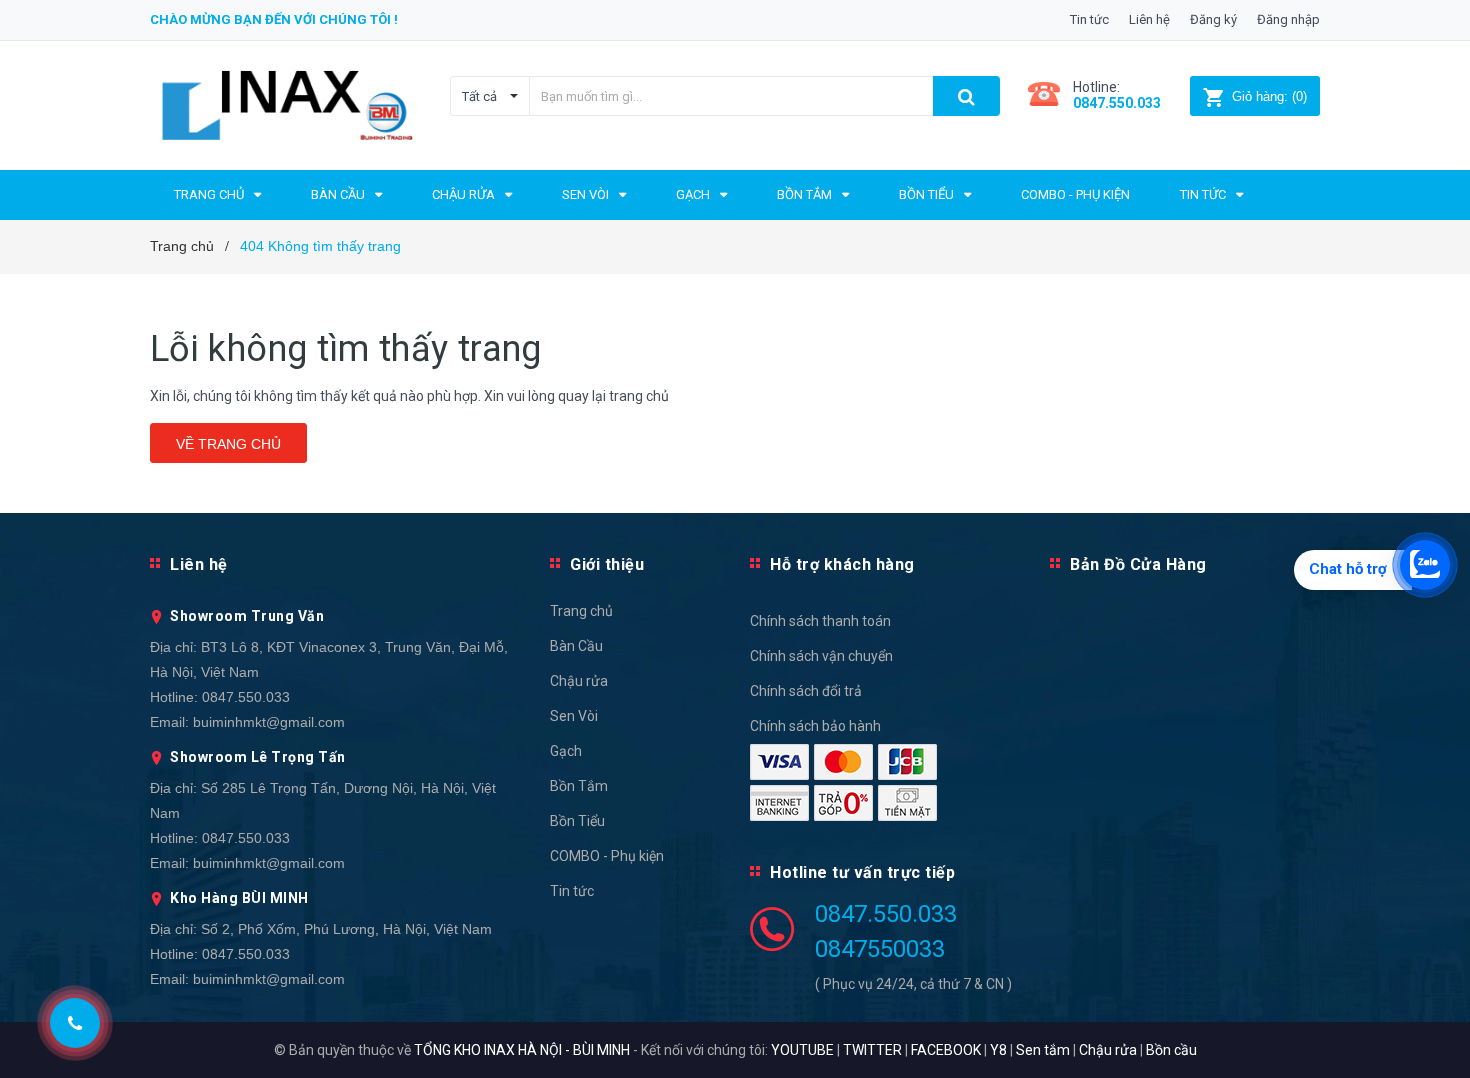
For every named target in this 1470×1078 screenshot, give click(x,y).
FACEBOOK (946, 1050)
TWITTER (872, 1050)
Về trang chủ (228, 444)
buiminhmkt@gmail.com (269, 722)
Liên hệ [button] (199, 564)
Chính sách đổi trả (806, 691)
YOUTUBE (802, 1050)
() (1269, 96)
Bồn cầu (1171, 1050)
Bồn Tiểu (577, 821)
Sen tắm (1043, 1050)
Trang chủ (581, 611)
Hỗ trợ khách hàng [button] (842, 564)
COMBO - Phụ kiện (607, 856)
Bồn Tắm (579, 786)
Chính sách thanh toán (820, 621)
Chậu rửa (579, 681)
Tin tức (1089, 19)
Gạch (566, 751)
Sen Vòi (574, 716)
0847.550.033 (246, 697)
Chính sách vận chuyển (821, 656)
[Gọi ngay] (75, 1023)
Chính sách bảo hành (815, 726)
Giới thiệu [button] (607, 564)
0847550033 (880, 949)
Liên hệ (1149, 19)
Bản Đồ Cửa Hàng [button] (1138, 564)
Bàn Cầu (576, 646)
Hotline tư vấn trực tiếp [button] (862, 872)
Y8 (998, 1050)
